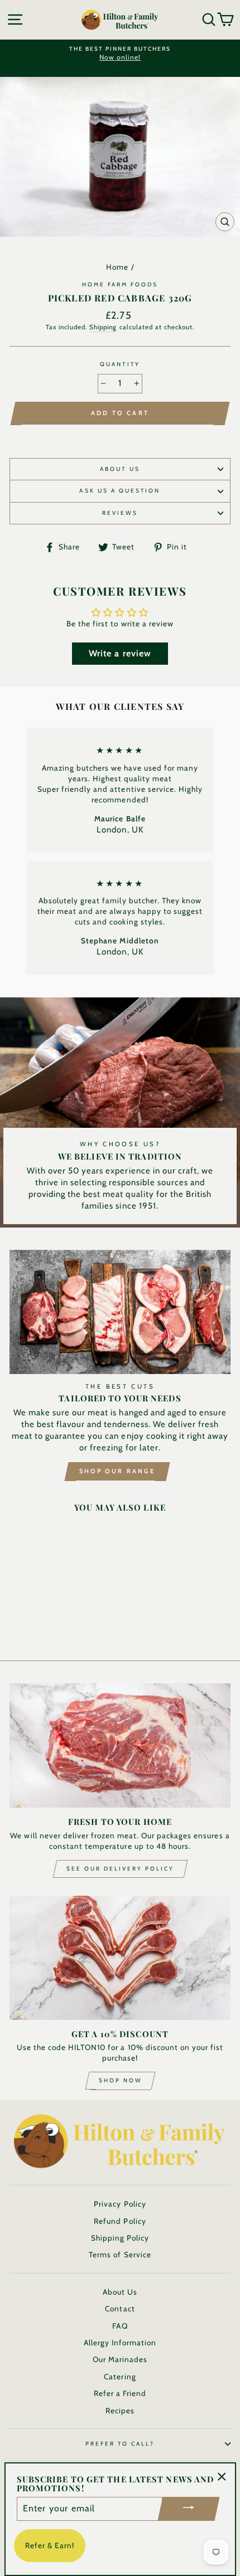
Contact (120, 2309)
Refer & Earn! (50, 2545)
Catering (120, 2377)
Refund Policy (120, 2221)
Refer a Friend (120, 2393)
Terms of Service (120, 2254)
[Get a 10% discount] (120, 1958)
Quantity (120, 364)
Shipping (103, 327)
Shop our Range (117, 1471)
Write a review (120, 653)
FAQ (120, 2326)
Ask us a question (120, 491)
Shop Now (120, 2080)
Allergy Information (120, 2343)
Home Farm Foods (120, 284)
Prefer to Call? (120, 2444)
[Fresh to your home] (120, 1745)
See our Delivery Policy (120, 1869)
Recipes (120, 2411)
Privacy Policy (120, 2204)
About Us (120, 469)
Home (117, 267)
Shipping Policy (120, 2238)
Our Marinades (120, 2359)
